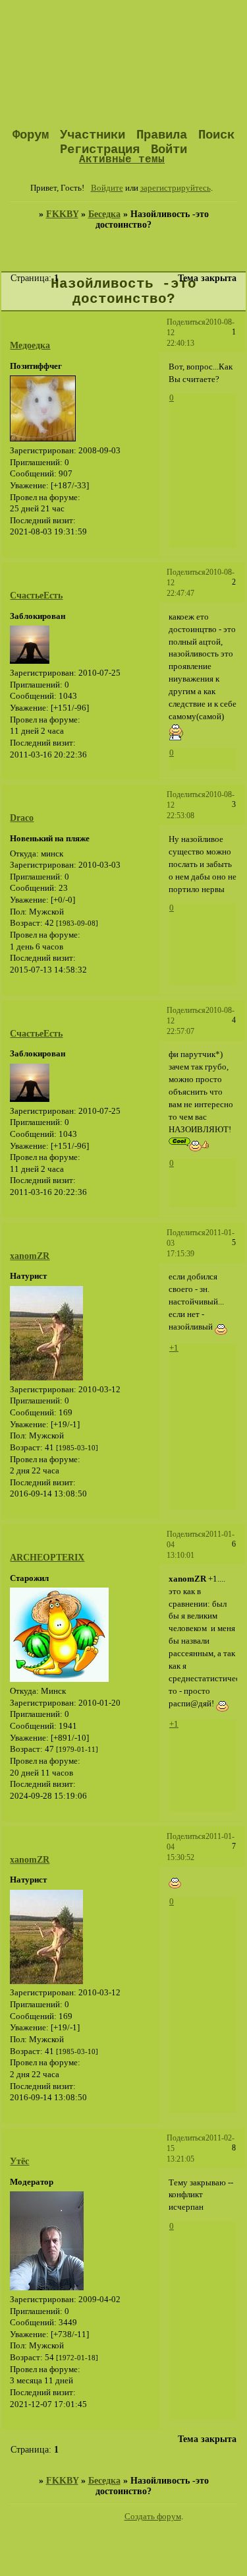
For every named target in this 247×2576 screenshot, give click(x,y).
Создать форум (153, 2517)
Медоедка (30, 345)
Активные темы (122, 159)
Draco (22, 818)
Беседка (104, 214)
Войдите (107, 188)
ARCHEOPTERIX (47, 1558)
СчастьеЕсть (36, 596)
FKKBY (62, 214)
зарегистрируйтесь (176, 188)
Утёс (19, 2161)
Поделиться (186, 322)
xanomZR (30, 1256)
